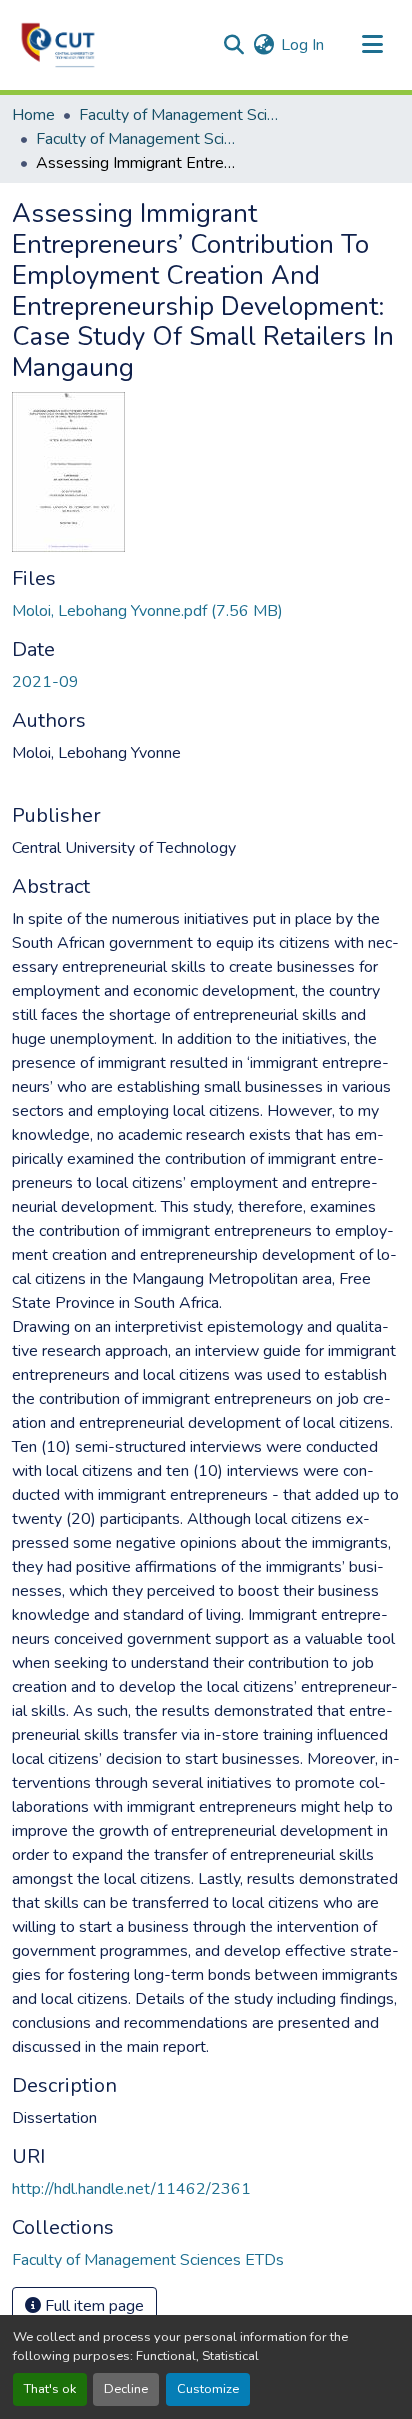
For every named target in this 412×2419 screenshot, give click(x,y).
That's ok (50, 2389)
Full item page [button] (92, 2306)
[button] (58, 45)
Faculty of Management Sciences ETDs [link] (136, 139)
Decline (126, 2389)
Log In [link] (302, 45)
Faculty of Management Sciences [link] (179, 115)
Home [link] (33, 115)
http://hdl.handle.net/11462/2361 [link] (131, 2189)
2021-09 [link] (45, 682)
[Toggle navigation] (372, 45)
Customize (208, 2389)
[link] (206, 611)
